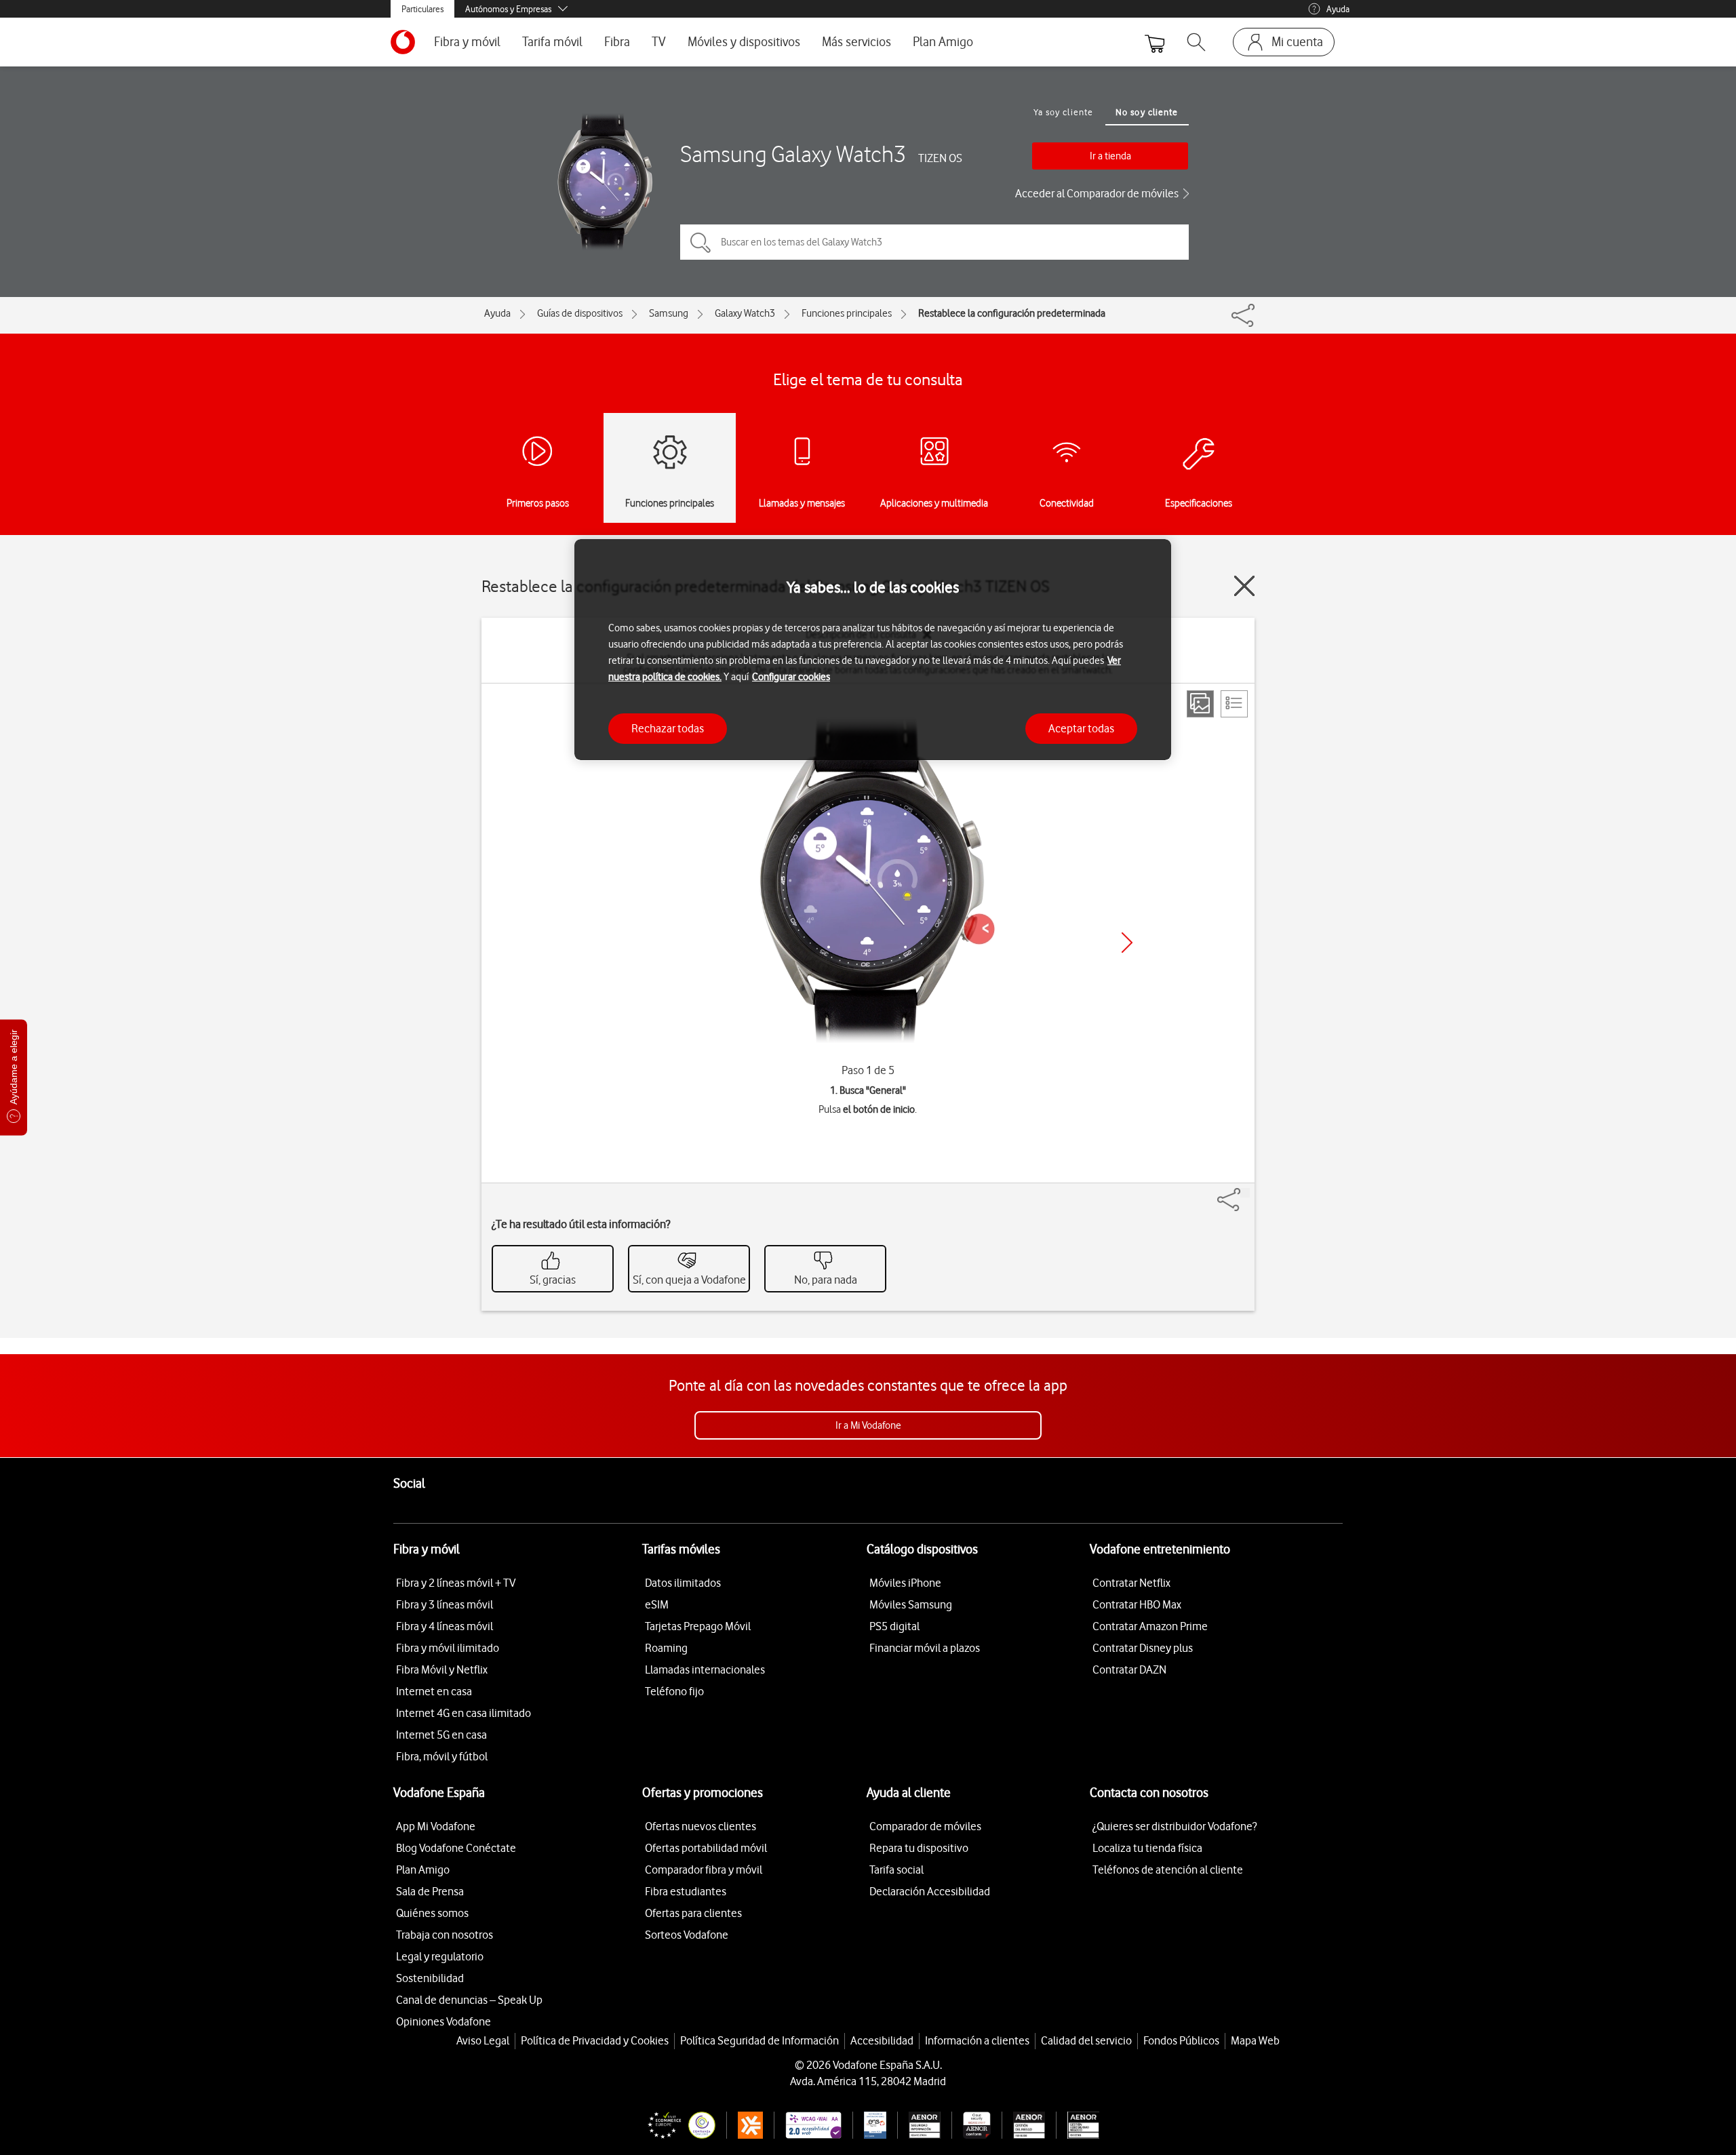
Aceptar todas (1081, 728)
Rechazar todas (668, 728)
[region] (873, 650)
